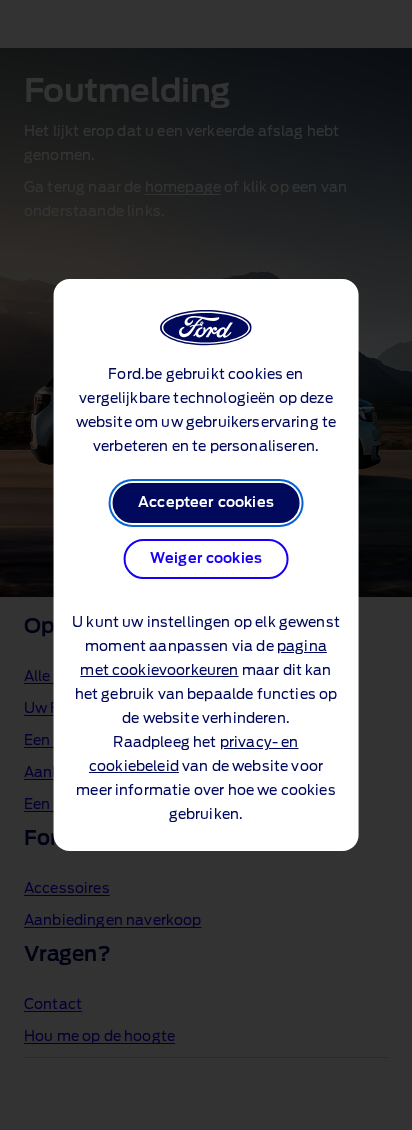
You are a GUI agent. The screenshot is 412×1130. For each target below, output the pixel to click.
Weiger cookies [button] (206, 559)
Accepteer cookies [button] (206, 503)
